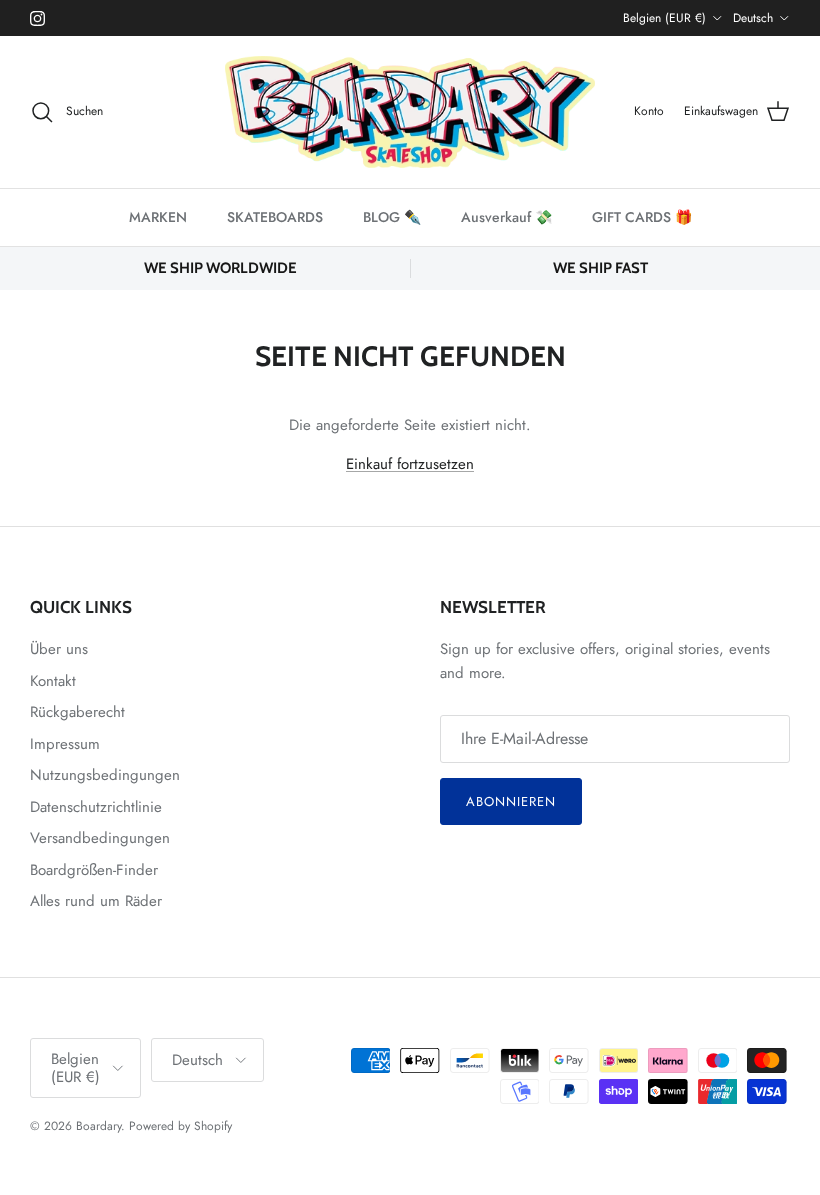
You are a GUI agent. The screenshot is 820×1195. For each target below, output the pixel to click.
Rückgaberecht (77, 712)
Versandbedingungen (100, 838)
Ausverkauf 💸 (506, 217)
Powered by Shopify (180, 1126)
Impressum (65, 744)
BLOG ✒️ (392, 217)
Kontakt (53, 681)
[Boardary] (410, 112)
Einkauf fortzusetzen (410, 464)
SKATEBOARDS (275, 217)
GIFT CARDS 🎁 (642, 217)
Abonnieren (511, 801)
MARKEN (158, 217)
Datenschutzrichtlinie (96, 807)
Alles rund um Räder (96, 901)
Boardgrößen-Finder (94, 870)
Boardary (98, 1126)
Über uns (59, 649)
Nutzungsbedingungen (105, 775)
